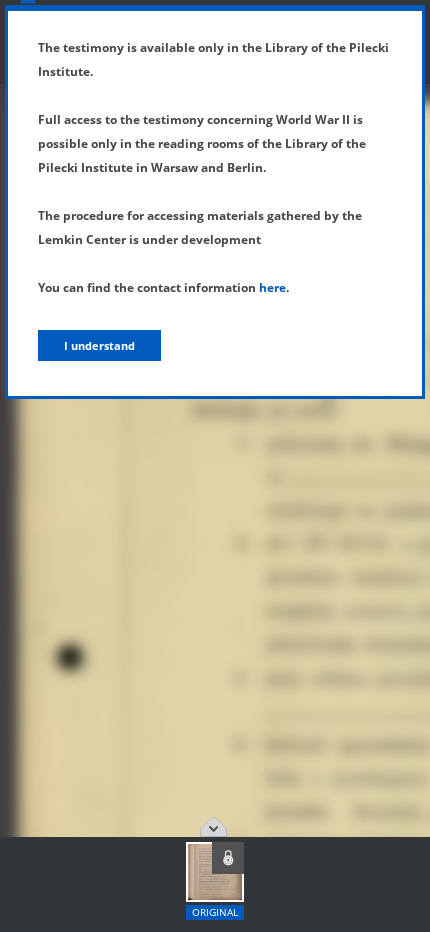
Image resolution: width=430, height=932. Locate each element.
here (272, 287)
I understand (99, 345)
